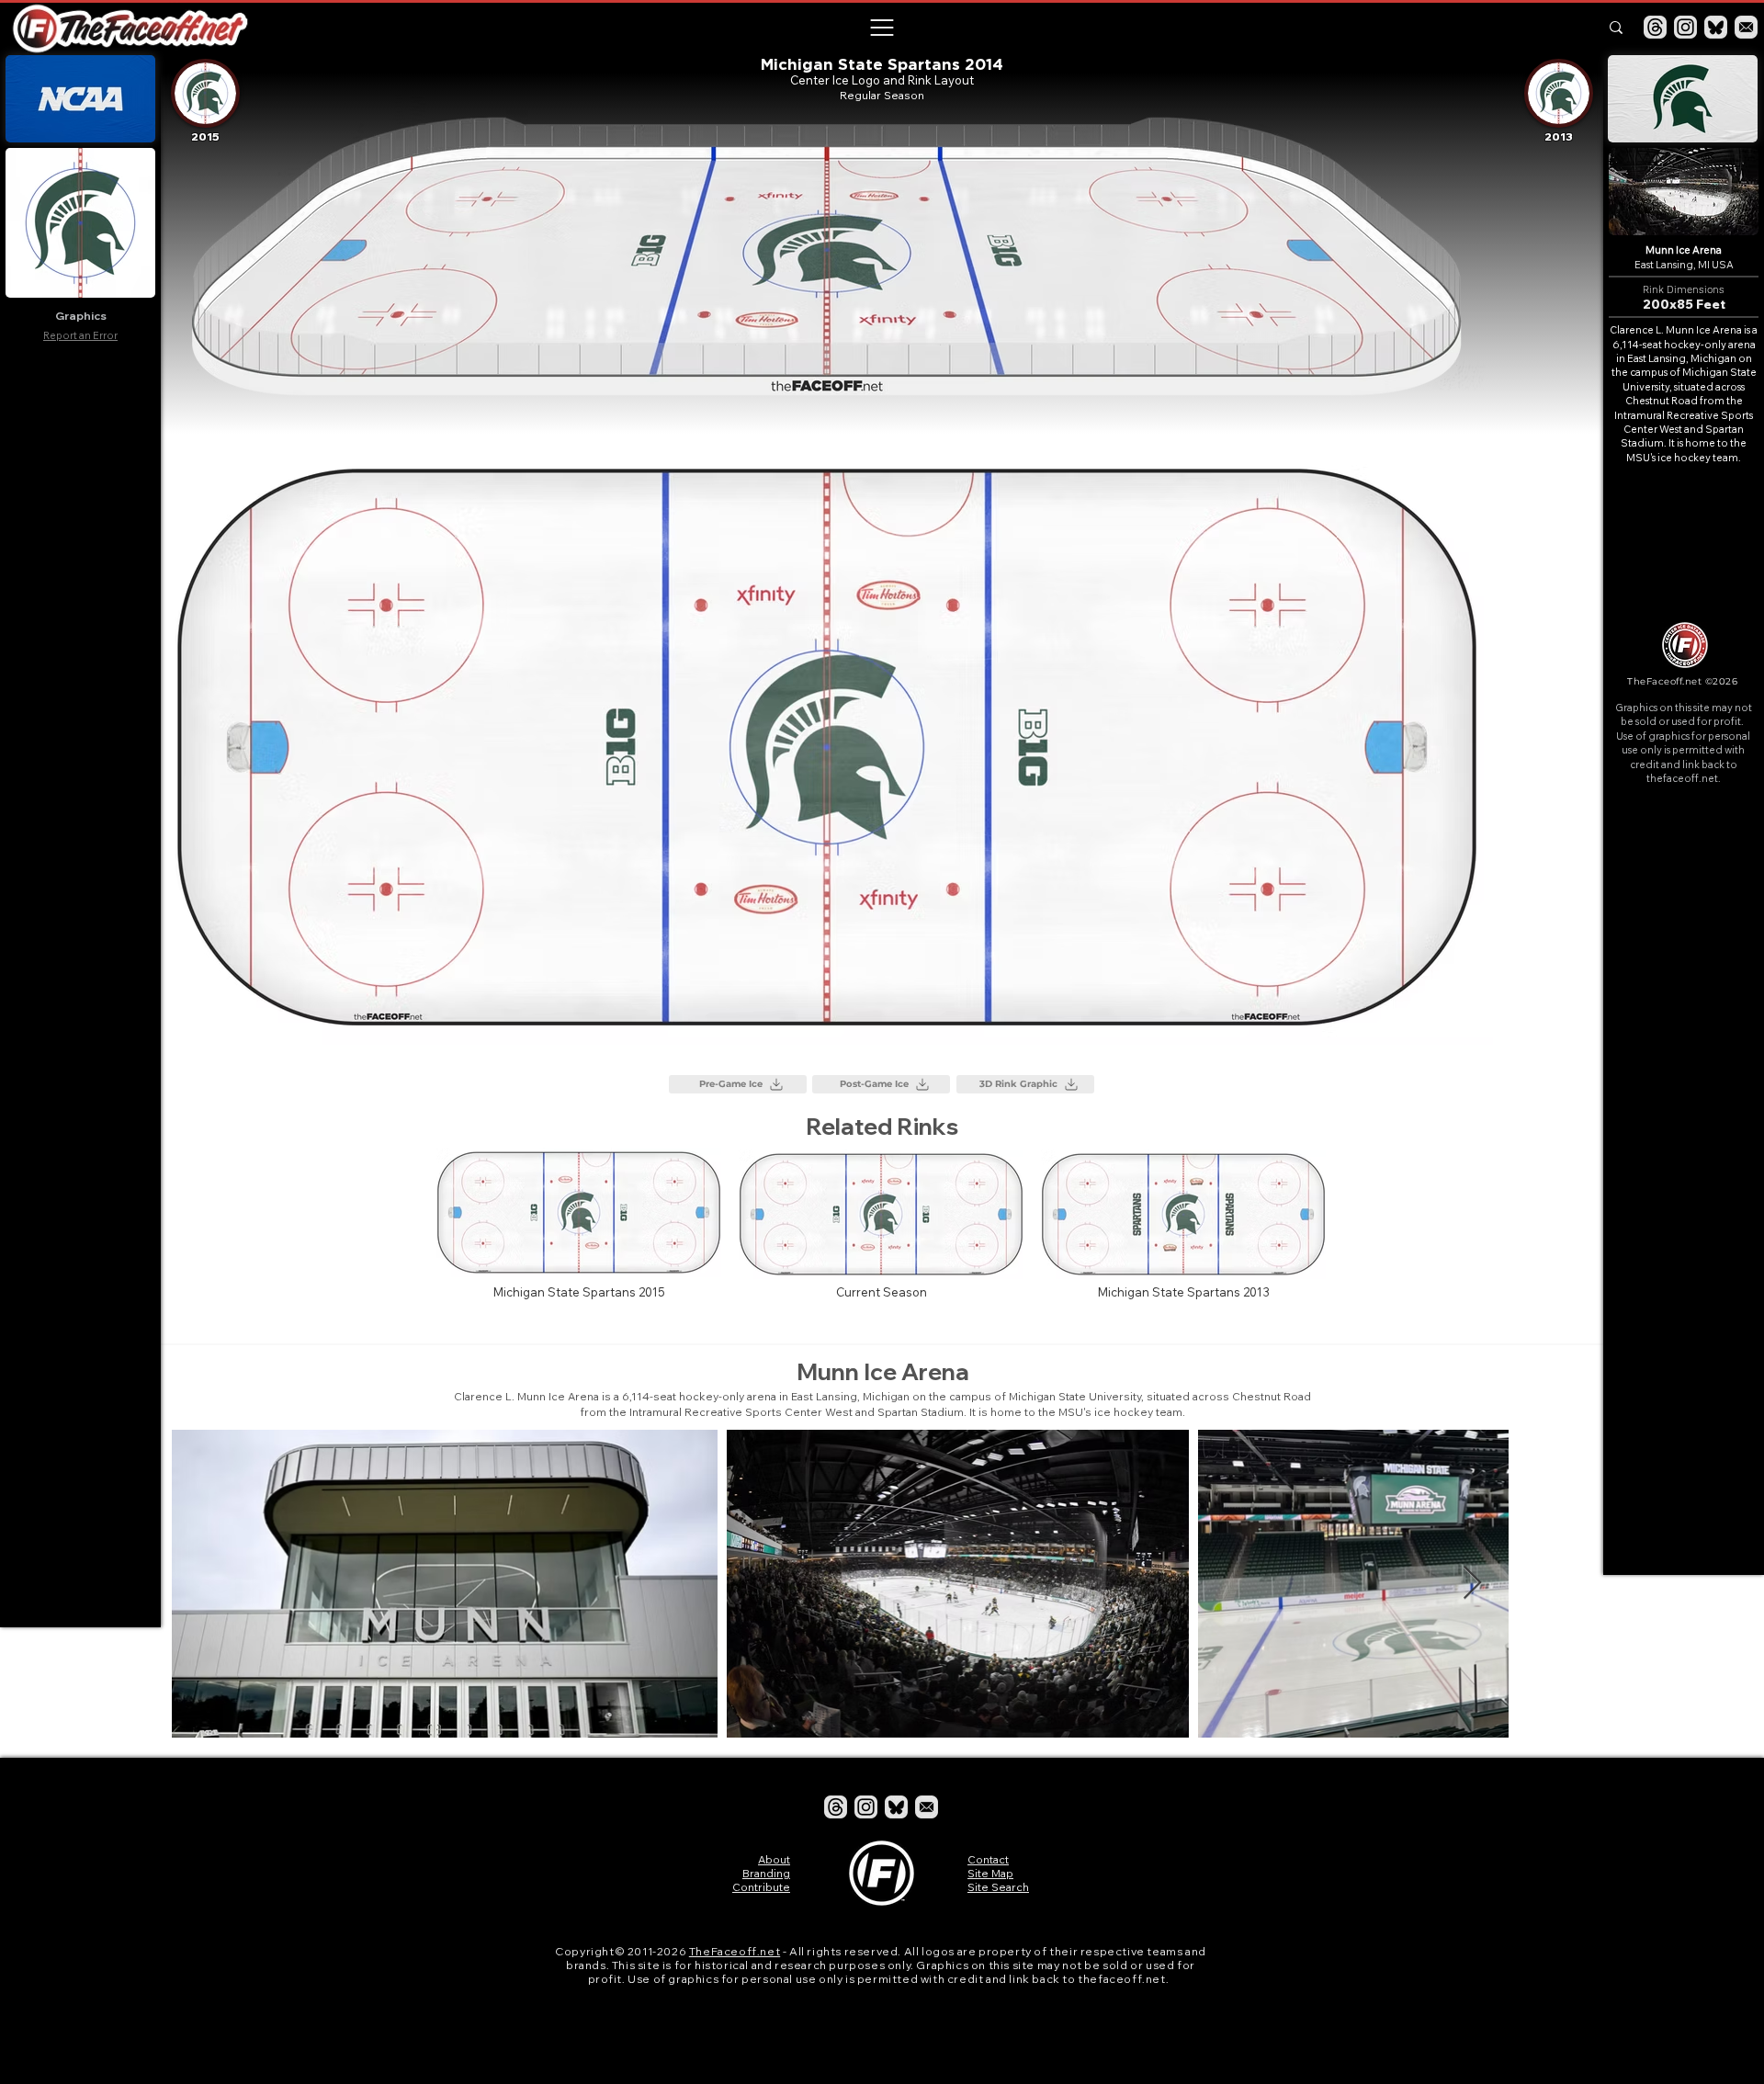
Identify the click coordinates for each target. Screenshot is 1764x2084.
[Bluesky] (1716, 27)
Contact (988, 1859)
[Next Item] (1560, 1584)
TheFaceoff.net (735, 1951)
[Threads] (1655, 27)
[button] (881, 28)
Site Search (998, 1887)
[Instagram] (1685, 27)
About (774, 1859)
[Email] (1746, 27)
